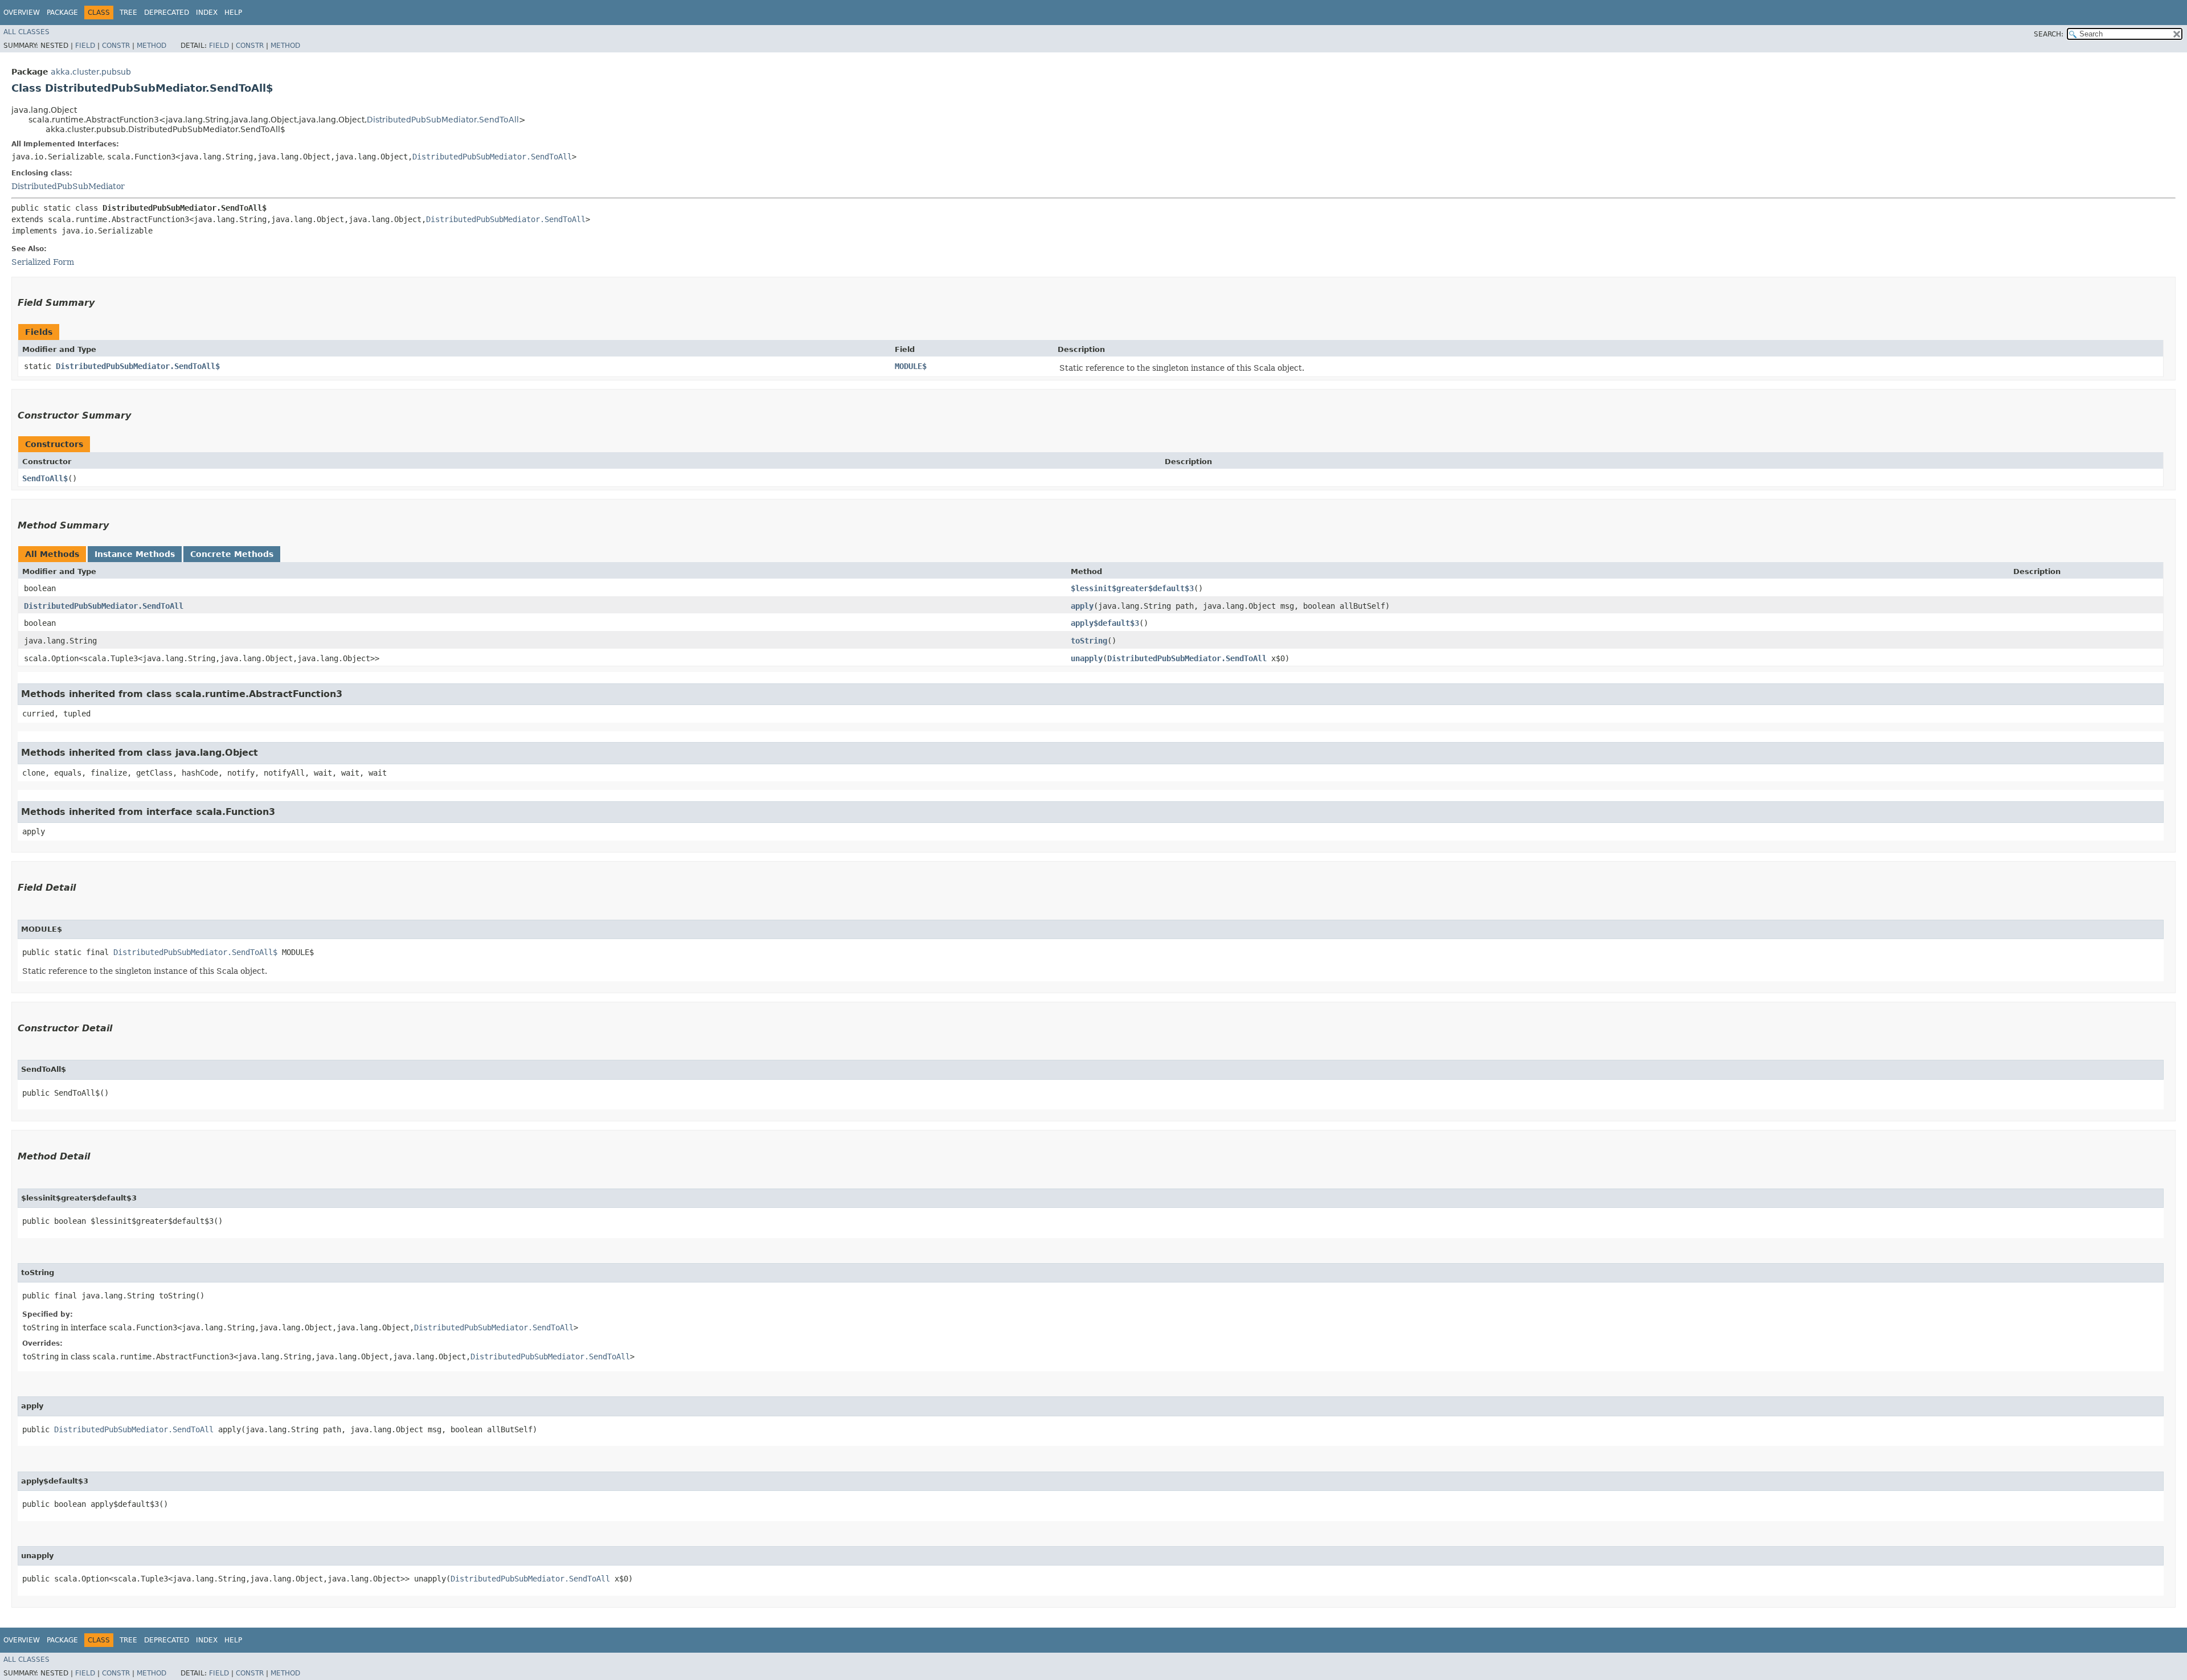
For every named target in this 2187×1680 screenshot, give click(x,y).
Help (233, 13)
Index (207, 13)
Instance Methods (135, 554)
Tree (128, 13)
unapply (1087, 658)
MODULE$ (911, 366)
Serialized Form (43, 262)
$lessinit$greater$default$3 (1132, 588)
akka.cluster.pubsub (91, 72)
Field (85, 46)
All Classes (26, 32)
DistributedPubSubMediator (68, 186)
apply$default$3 (1105, 623)
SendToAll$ (45, 478)
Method (151, 46)
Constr (116, 46)
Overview (22, 13)
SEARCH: (2049, 34)
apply (1082, 606)
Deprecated (167, 13)
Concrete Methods (232, 554)
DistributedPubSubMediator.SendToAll (443, 120)
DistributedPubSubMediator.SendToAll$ (138, 366)
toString (1089, 641)
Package (62, 13)
